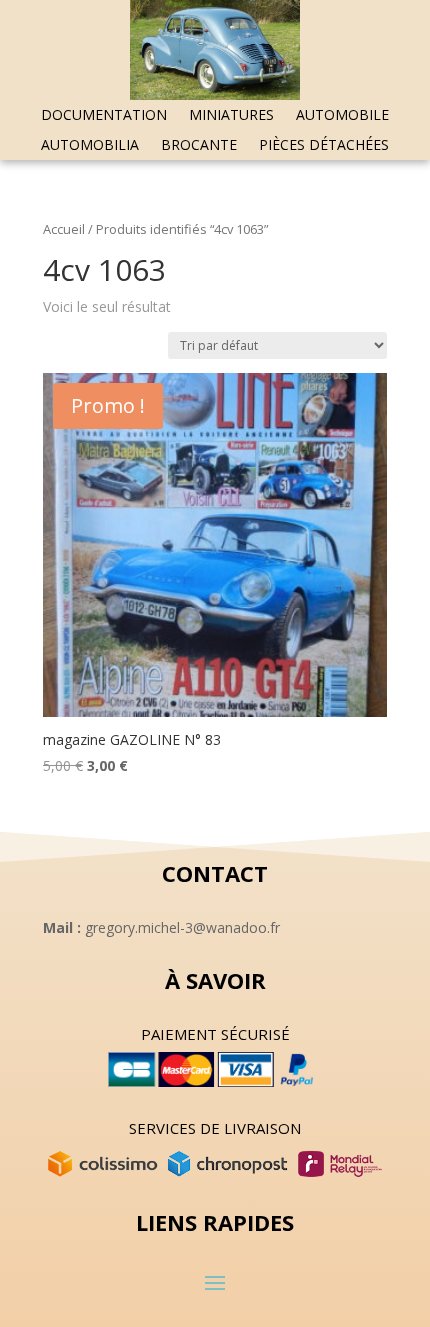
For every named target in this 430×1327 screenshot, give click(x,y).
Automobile (342, 116)
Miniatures (231, 116)
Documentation (104, 116)
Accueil (64, 229)
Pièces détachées (324, 146)
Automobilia (90, 146)
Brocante (199, 146)
